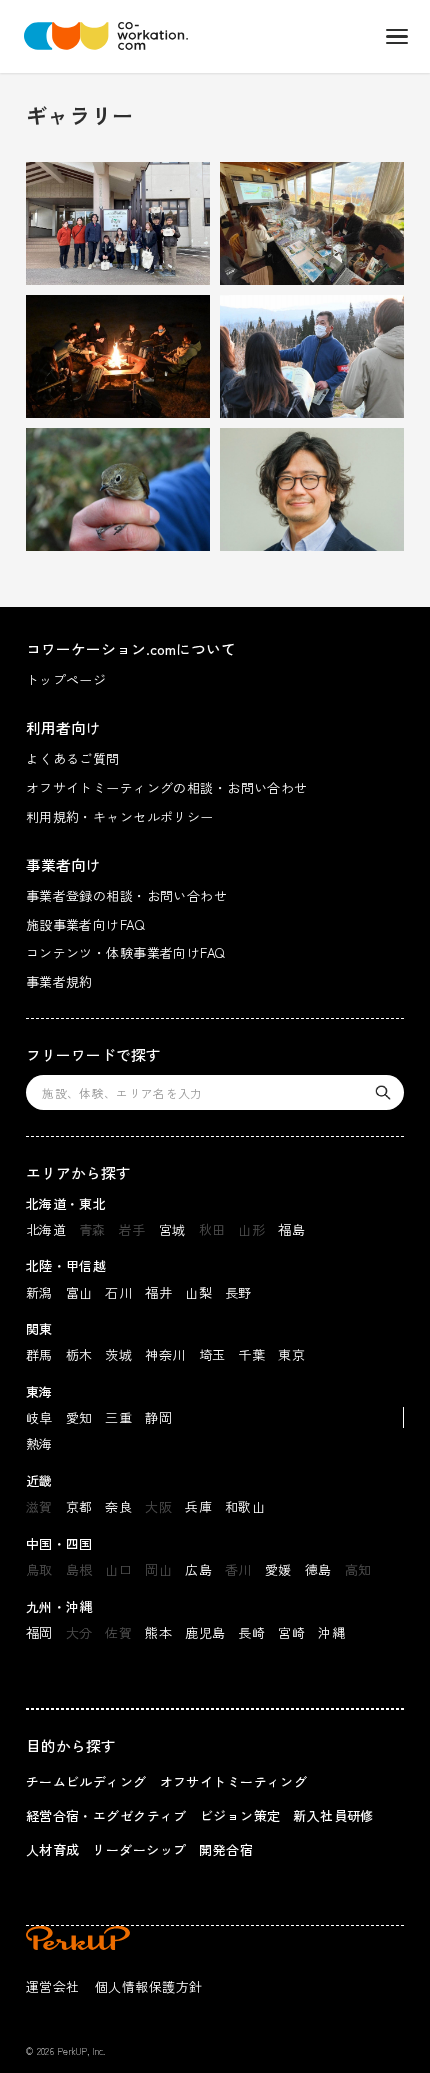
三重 (118, 1417)
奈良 (118, 1506)
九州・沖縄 (59, 1606)
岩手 (132, 1229)
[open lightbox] (118, 223)
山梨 (198, 1292)
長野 (238, 1292)
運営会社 (53, 1986)
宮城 (172, 1229)
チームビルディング (86, 1781)
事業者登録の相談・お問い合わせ (126, 895)
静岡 (158, 1417)
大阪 (158, 1506)
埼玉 (212, 1354)
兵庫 (198, 1506)
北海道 (46, 1229)
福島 (291, 1229)
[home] (101, 36)
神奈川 (165, 1354)
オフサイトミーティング (234, 1781)
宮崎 (291, 1632)
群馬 (39, 1354)
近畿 (39, 1480)
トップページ (66, 679)
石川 (118, 1292)
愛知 (79, 1417)
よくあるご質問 (73, 758)
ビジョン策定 (240, 1815)
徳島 (318, 1569)
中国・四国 (59, 1543)
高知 (358, 1569)
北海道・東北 (66, 1203)
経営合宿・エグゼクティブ (106, 1815)
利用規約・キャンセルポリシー (120, 816)
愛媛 (278, 1569)
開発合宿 (226, 1849)
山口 (118, 1569)
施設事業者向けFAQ (85, 924)
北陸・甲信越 (66, 1265)
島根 (79, 1569)
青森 (92, 1229)
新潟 (39, 1292)
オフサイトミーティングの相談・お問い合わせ (167, 787)
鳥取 (39, 1569)
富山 (79, 1292)
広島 (198, 1569)
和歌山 (245, 1506)
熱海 (39, 1443)
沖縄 (331, 1632)
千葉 (251, 1354)
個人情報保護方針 (148, 1986)
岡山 (158, 1569)
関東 (39, 1328)
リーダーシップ (139, 1849)
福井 (158, 1292)
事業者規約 (59, 981)
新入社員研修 (333, 1815)
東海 (39, 1391)
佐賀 (118, 1632)
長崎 (251, 1632)
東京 (291, 1354)
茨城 (118, 1354)
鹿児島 (205, 1632)
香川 (238, 1569)
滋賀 (39, 1506)
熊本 (158, 1632)
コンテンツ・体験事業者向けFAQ (125, 952)
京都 (79, 1506)
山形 (251, 1229)
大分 (79, 1632)
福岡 (39, 1632)
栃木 (79, 1354)
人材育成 (53, 1849)
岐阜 (39, 1417)
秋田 (212, 1229)
